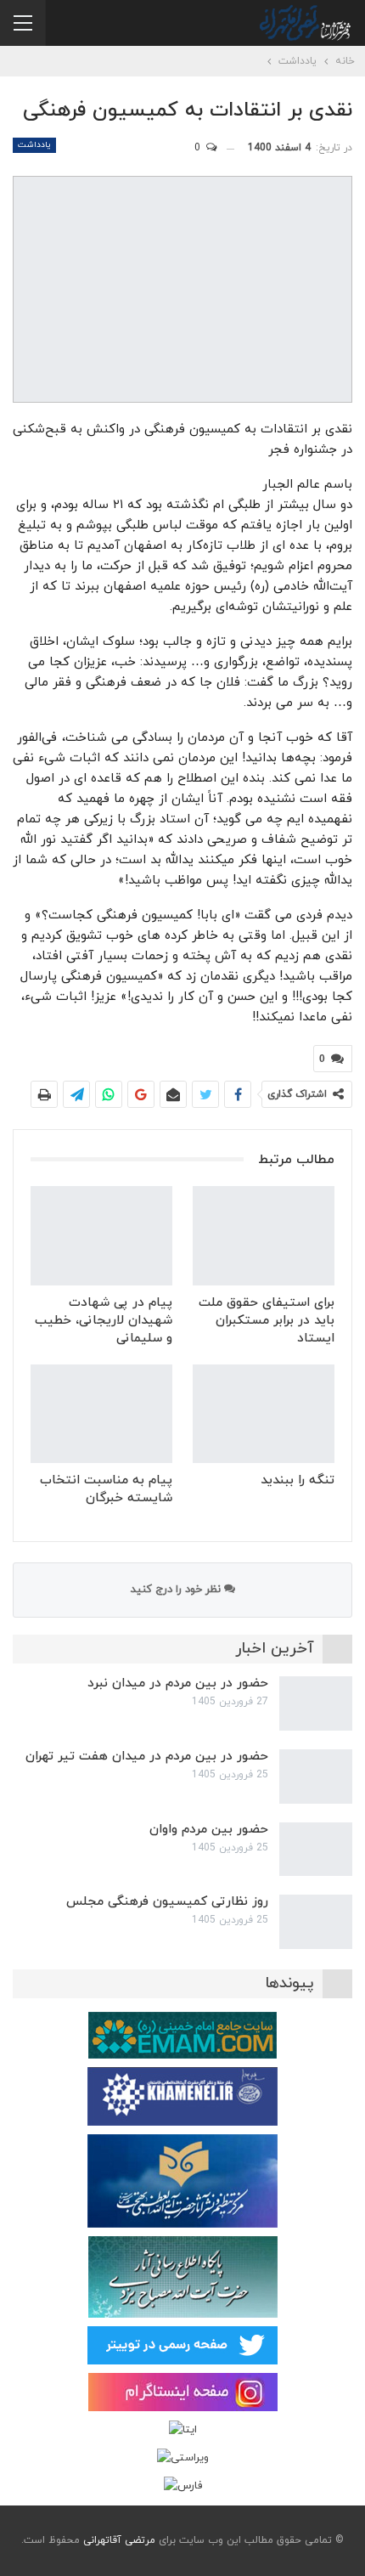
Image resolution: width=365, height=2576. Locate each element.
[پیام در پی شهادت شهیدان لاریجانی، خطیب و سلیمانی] (101, 1236)
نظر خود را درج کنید (177, 1590)
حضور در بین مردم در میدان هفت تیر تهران (147, 1757)
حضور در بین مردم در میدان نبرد (178, 1683)
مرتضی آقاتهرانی (119, 2540)
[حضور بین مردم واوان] (316, 1850)
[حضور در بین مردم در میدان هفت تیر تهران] (316, 1777)
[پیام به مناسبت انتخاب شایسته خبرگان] (101, 1414)
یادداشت (34, 145)
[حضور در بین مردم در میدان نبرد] (316, 1703)
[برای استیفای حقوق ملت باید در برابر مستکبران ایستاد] (264, 1236)
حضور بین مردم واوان (209, 1830)
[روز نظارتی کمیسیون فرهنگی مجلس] (316, 1922)
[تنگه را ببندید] (264, 1414)
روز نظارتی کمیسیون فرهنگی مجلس (167, 1902)
